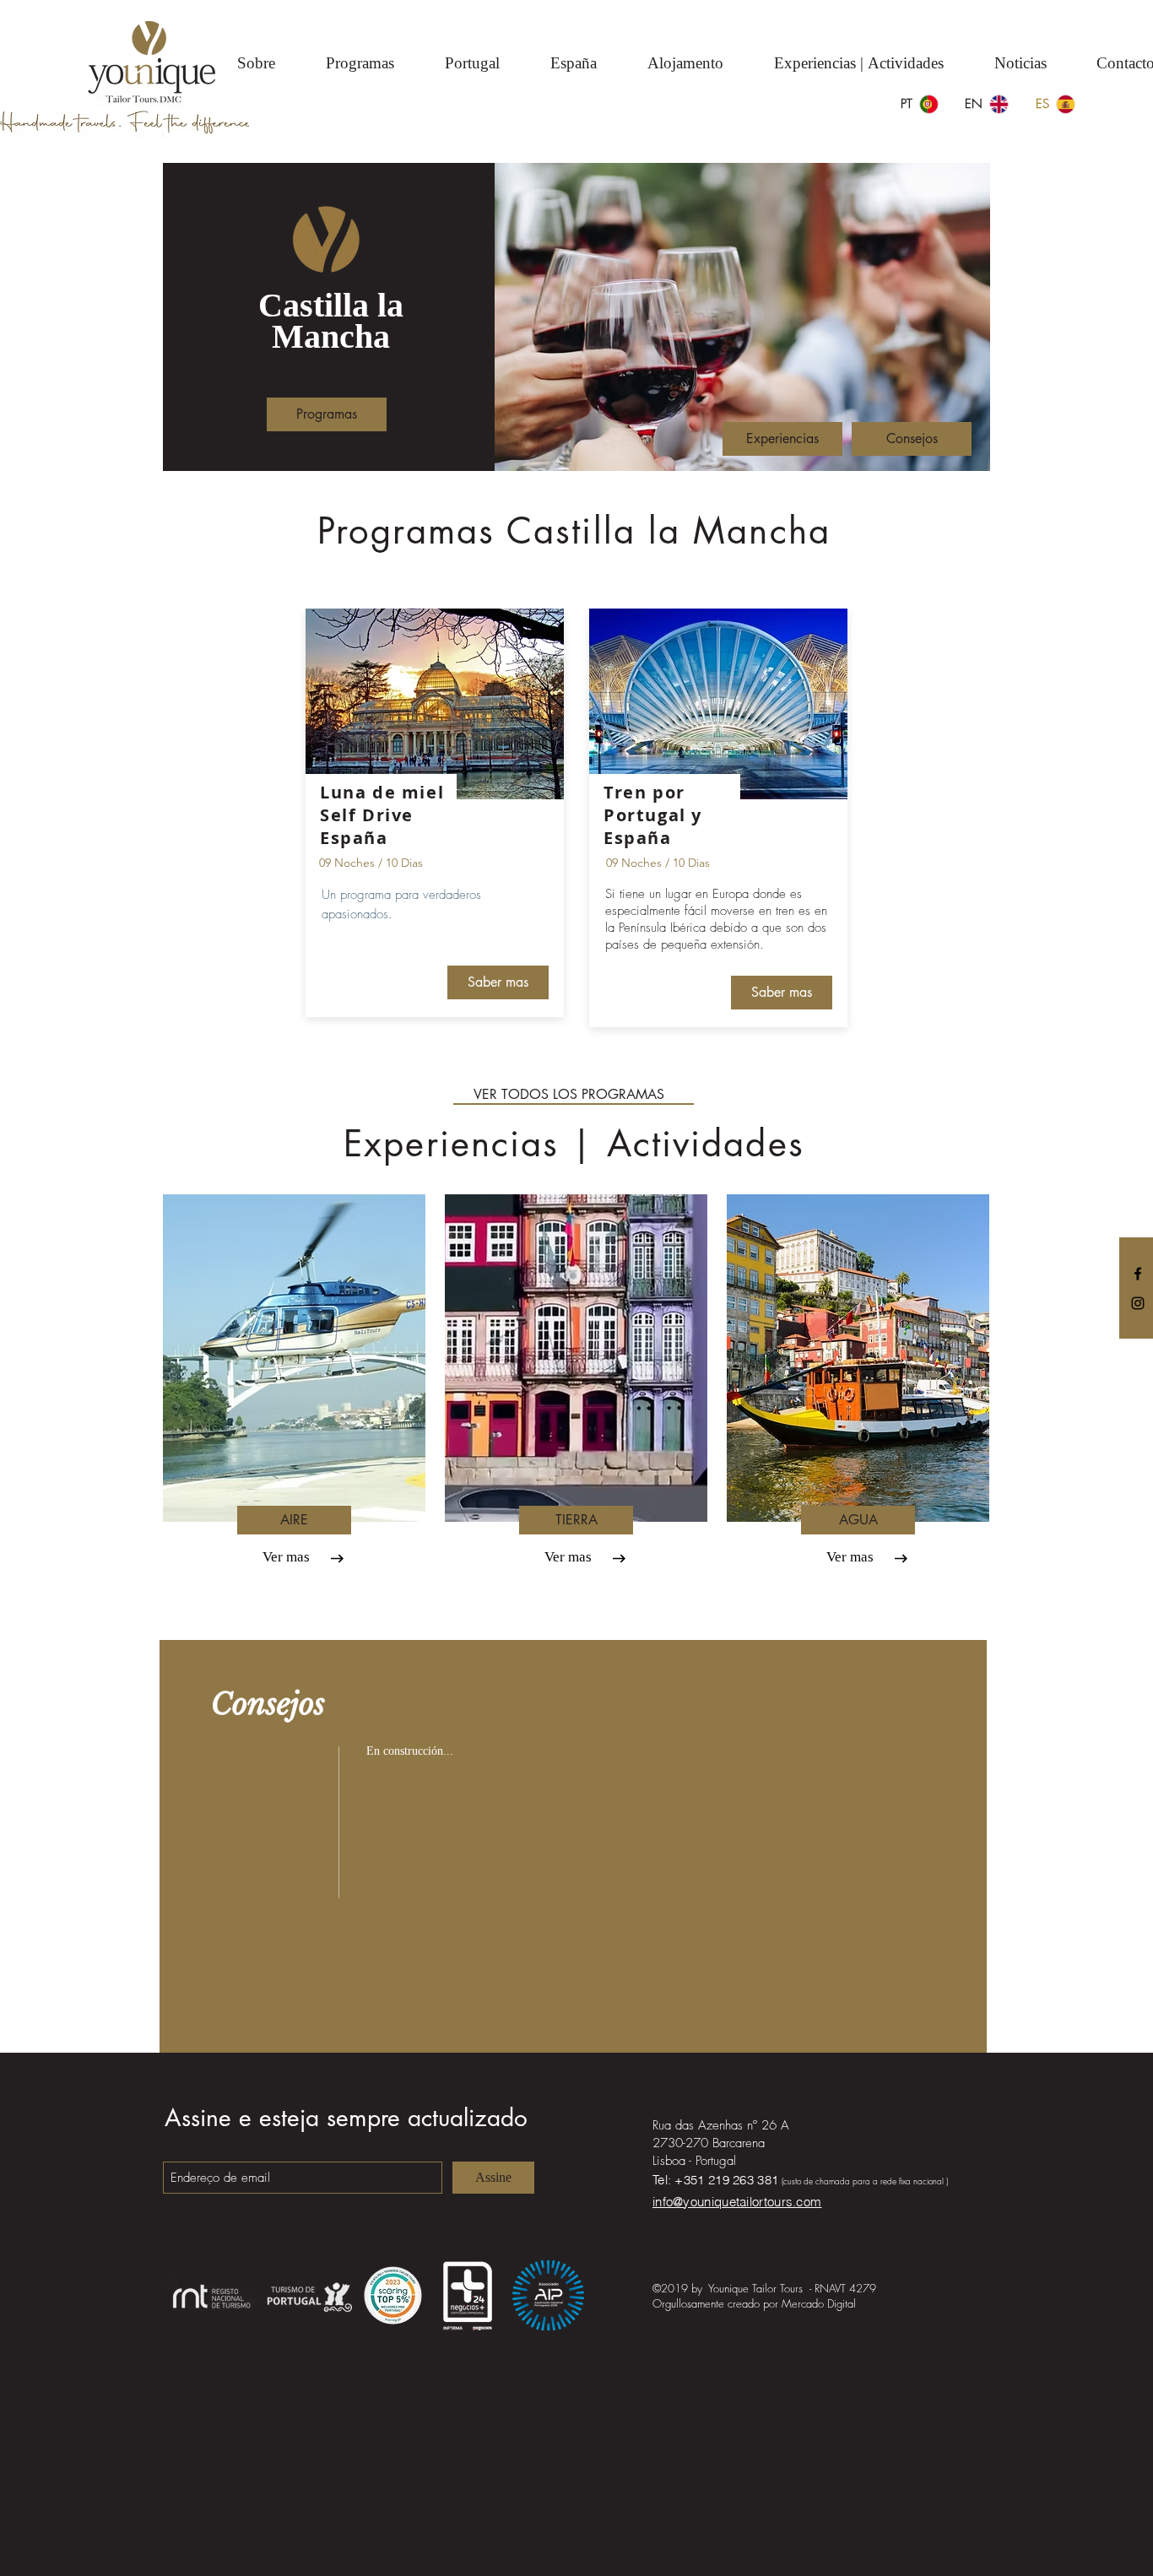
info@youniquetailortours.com (737, 2202)
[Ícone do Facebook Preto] (1138, 1274)
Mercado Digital (819, 2303)
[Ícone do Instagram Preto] (1138, 1303)
